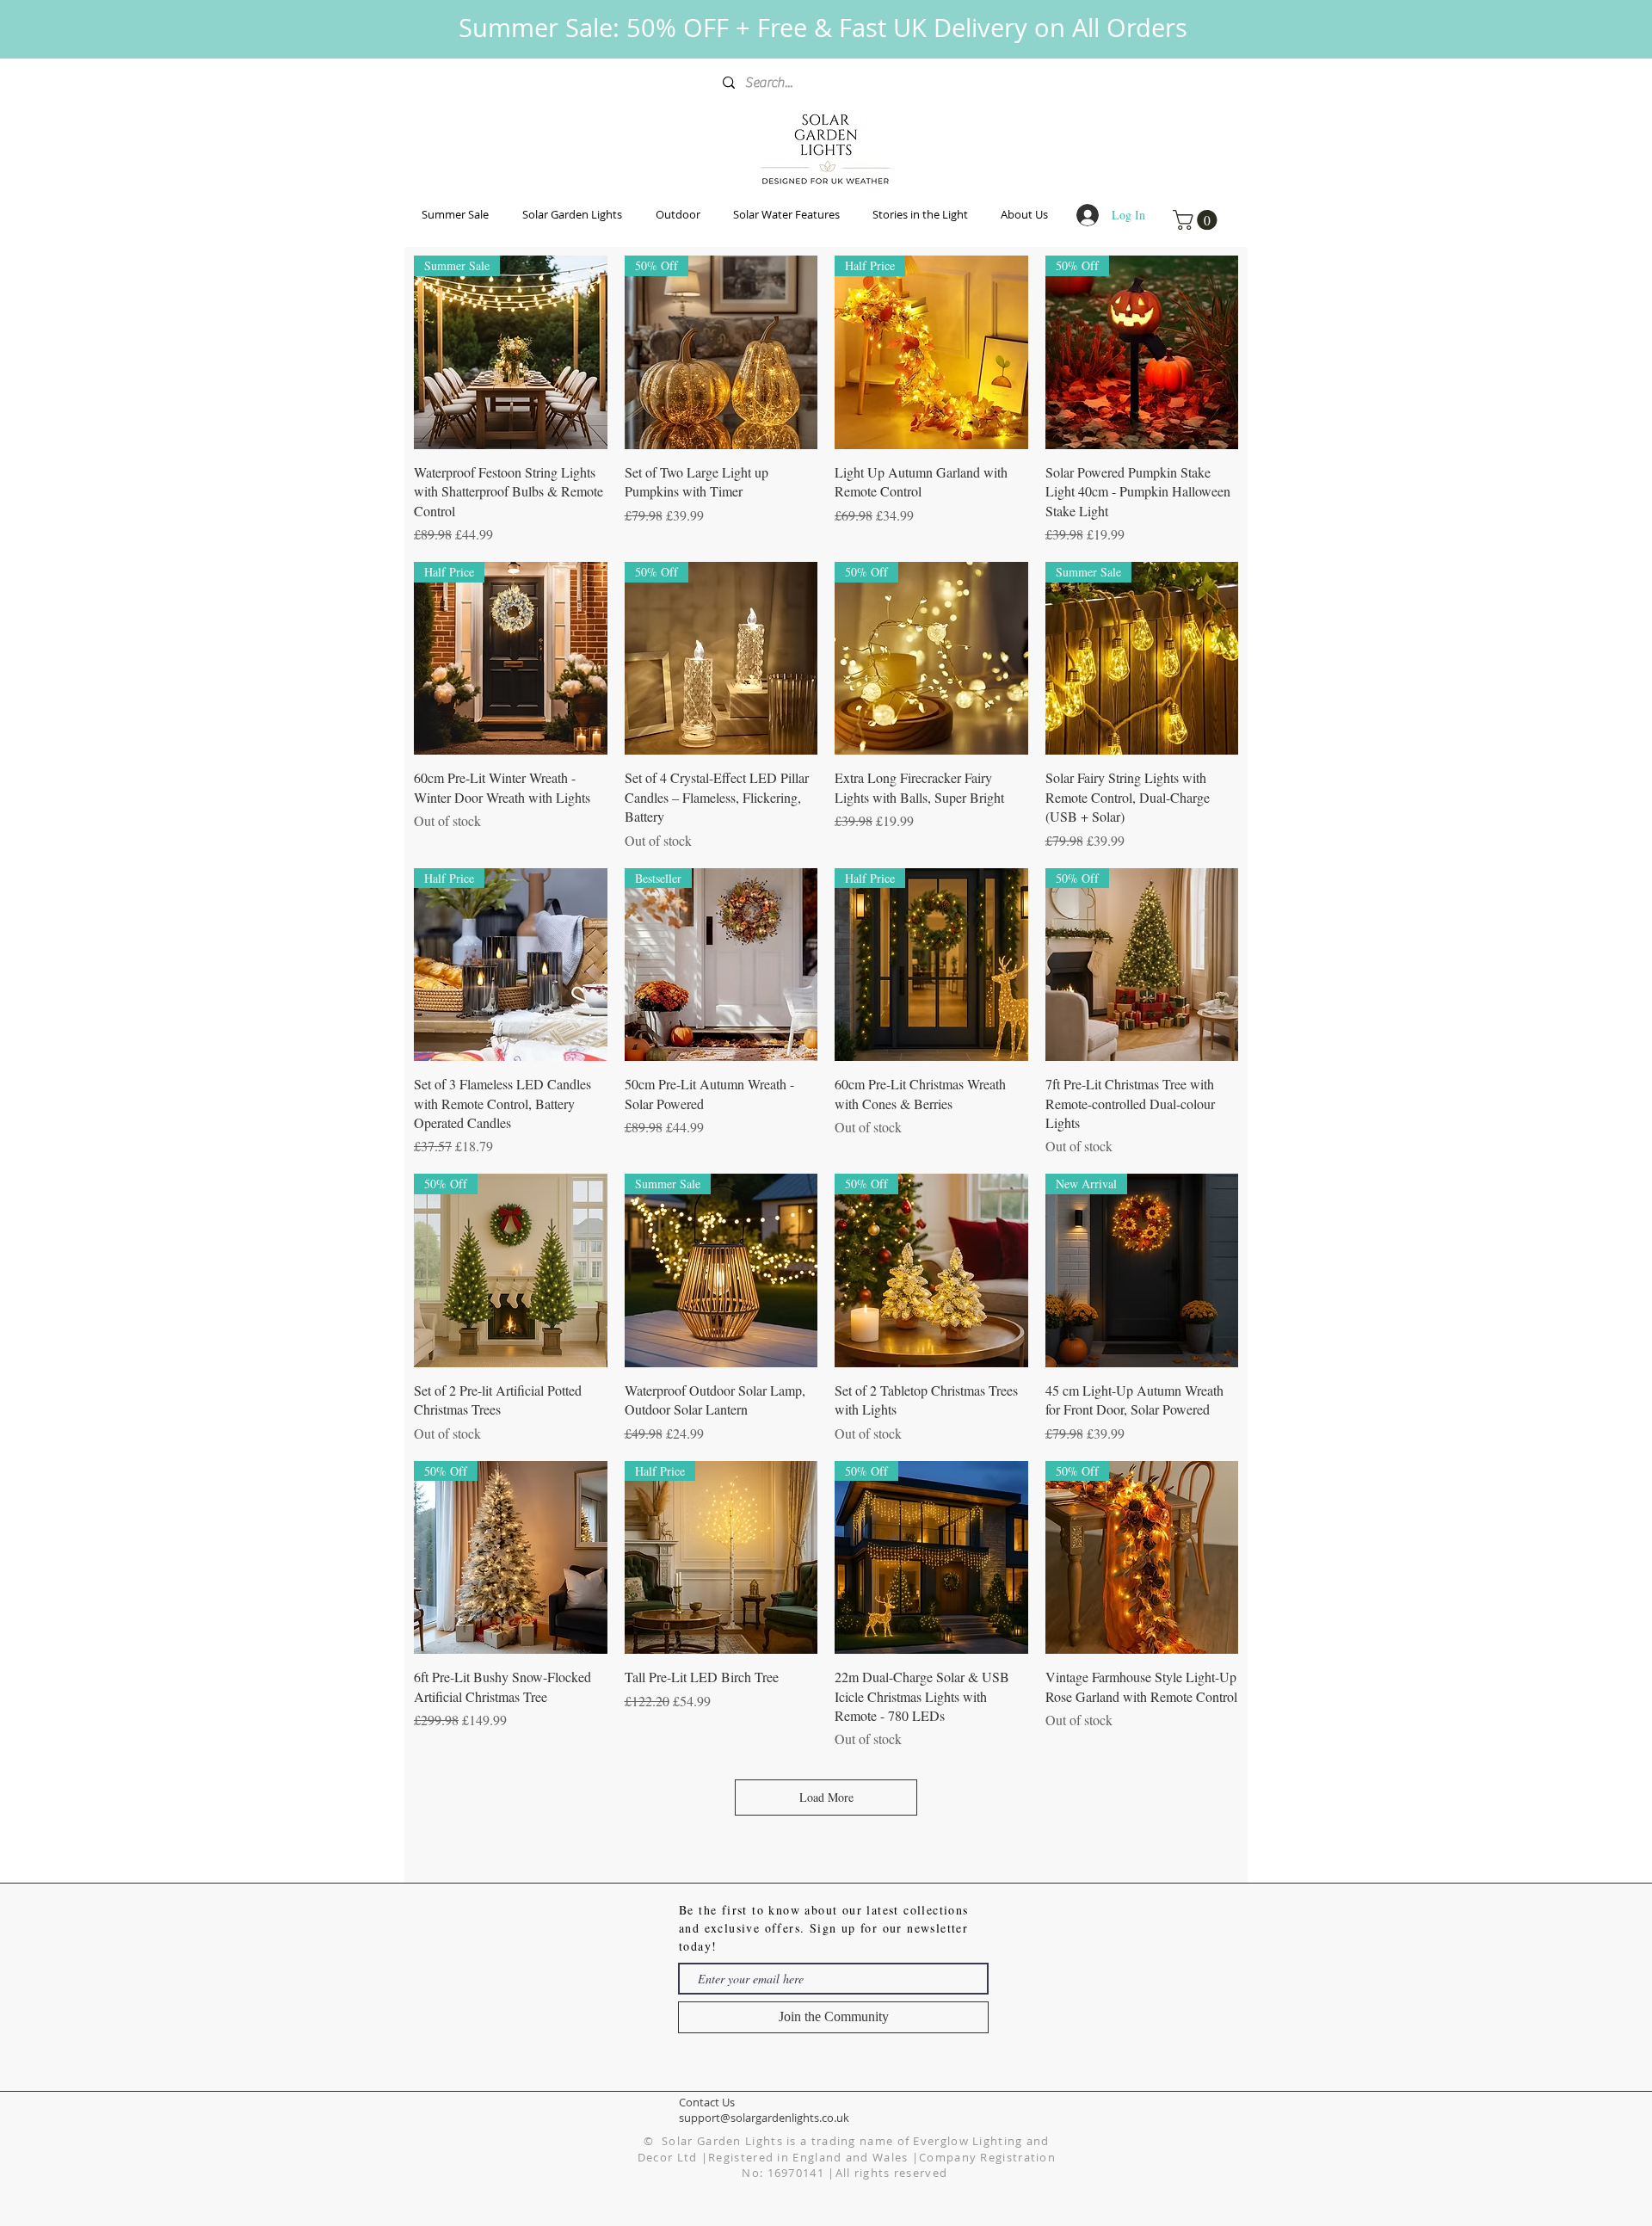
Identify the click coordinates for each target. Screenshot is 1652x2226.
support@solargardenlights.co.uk (764, 2118)
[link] (1197, 220)
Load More (826, 1797)
